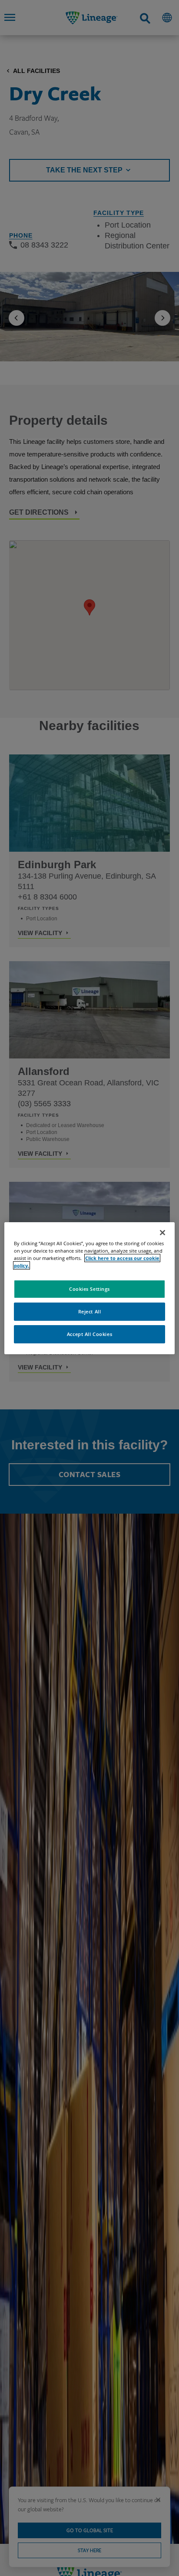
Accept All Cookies (89, 1334)
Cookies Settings (89, 1289)
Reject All (90, 1311)
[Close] (162, 1232)
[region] (89, 1288)
